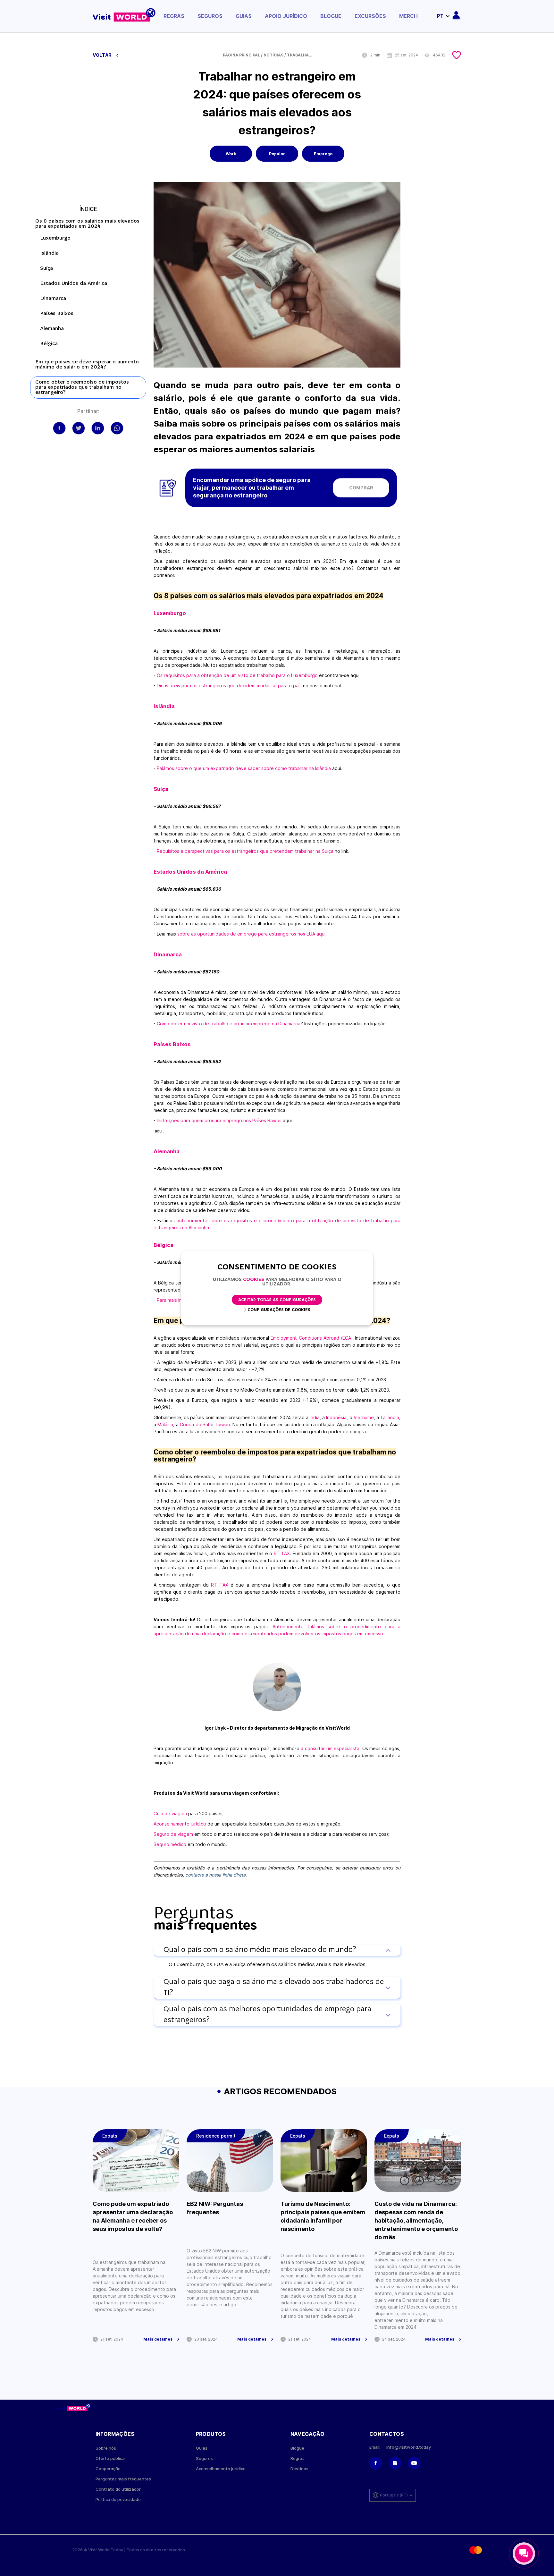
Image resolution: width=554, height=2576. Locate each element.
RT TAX (282, 1553)
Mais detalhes (158, 2339)
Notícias (273, 55)
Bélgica (49, 344)
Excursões (370, 16)
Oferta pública (110, 2458)
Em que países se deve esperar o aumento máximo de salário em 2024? (87, 365)
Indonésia (336, 1417)
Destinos (299, 2469)
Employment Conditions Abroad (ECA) (313, 1338)
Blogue (331, 16)
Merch (408, 16)
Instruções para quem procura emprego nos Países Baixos (219, 1120)
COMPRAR (361, 488)
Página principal (241, 55)
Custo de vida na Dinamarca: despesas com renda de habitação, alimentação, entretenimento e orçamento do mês (416, 2220)
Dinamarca (53, 299)
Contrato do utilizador (118, 2489)
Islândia (49, 253)
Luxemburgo (55, 238)
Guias (244, 16)
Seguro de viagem (173, 1834)
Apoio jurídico (286, 16)
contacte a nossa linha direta (215, 1875)
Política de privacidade (118, 2500)
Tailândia (390, 1417)
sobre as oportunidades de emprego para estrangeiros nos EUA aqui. (252, 934)
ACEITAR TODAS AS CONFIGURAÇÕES (277, 1300)
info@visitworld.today (409, 2447)
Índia (314, 1417)
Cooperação (108, 2469)
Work (231, 154)
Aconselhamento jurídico (180, 1824)
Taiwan (222, 1424)
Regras (174, 16)
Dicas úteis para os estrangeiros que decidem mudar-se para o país (229, 686)
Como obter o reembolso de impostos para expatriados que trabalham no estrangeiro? (82, 387)
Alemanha (52, 329)
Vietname (364, 1417)
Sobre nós (106, 2448)
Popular (277, 154)
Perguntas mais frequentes (123, 2479)
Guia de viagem (170, 1813)
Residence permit (216, 2136)
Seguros (210, 16)
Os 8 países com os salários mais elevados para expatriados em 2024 (87, 224)
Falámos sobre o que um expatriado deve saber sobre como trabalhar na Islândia (244, 768)
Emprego (323, 154)
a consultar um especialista (330, 1748)
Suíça (46, 268)
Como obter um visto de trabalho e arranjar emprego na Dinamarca (229, 1024)
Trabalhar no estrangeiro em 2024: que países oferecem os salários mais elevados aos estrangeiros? (300, 55)
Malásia (165, 1424)
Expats (110, 2136)
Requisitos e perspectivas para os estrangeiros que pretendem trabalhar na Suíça (245, 851)
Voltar (103, 55)
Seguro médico (170, 1844)
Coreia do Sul (195, 1424)
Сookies (254, 1280)
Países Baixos (57, 314)
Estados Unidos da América (74, 284)
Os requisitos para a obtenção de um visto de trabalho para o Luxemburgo (237, 675)
